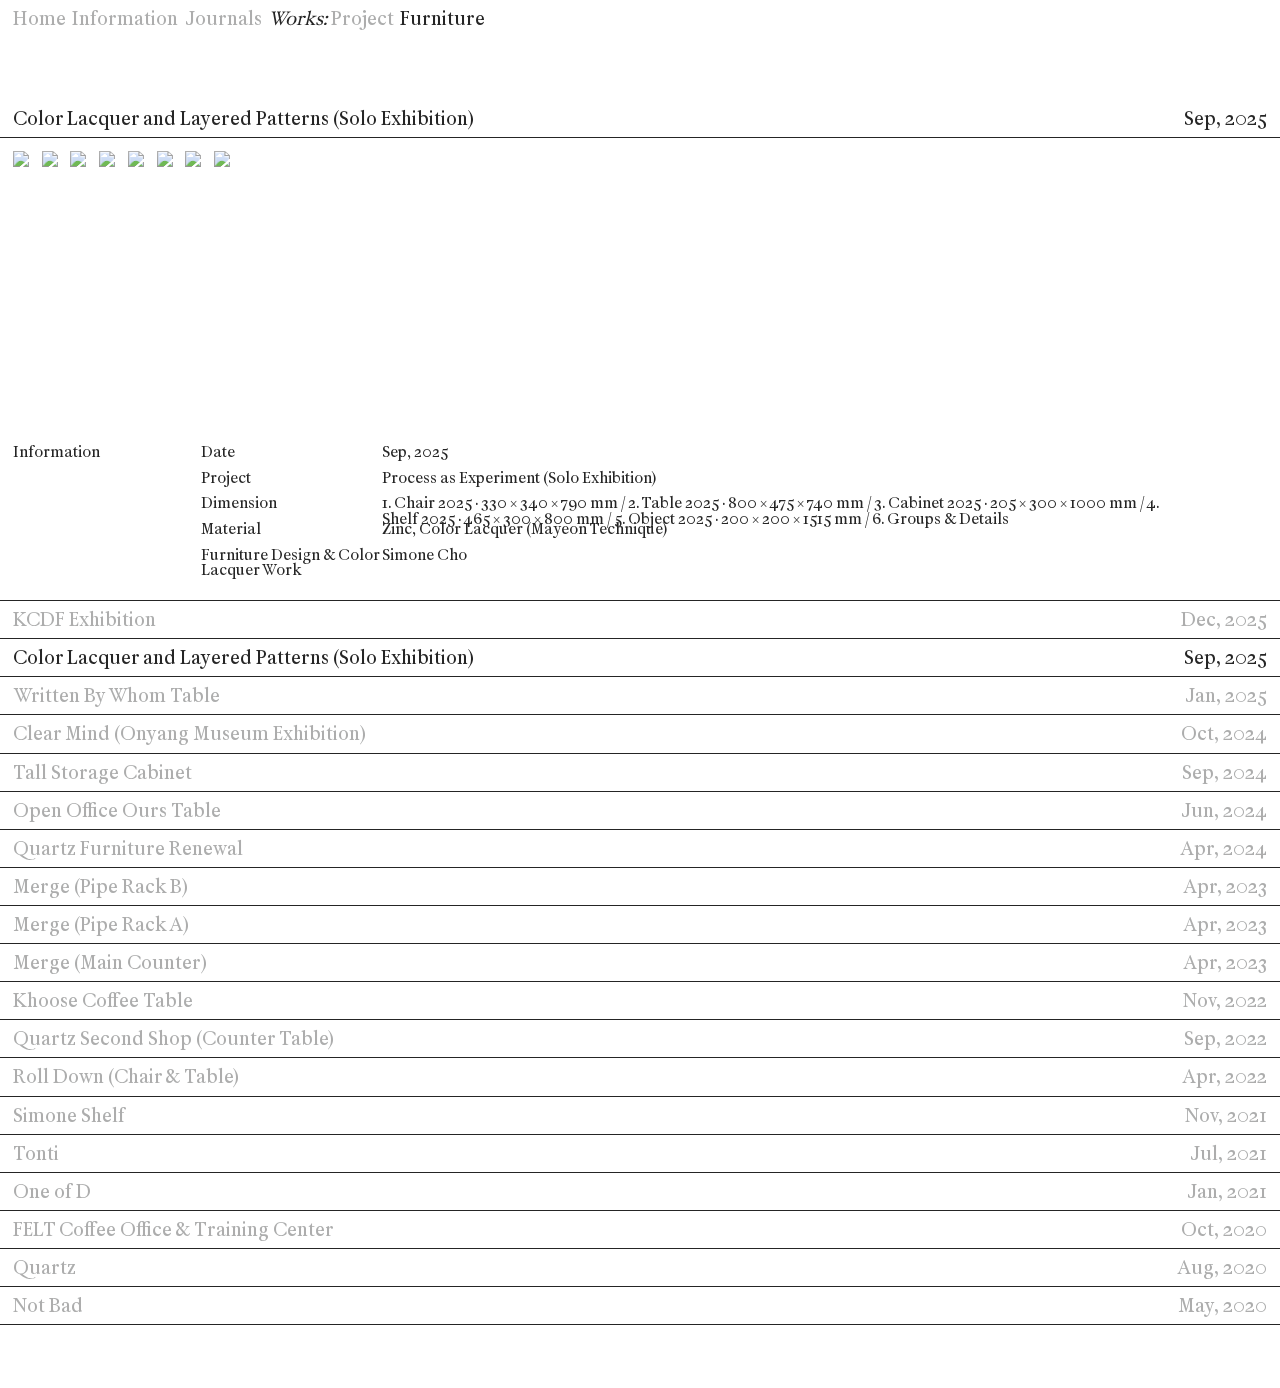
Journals (223, 18)
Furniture (442, 18)
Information (125, 18)
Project (362, 18)
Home (39, 18)
